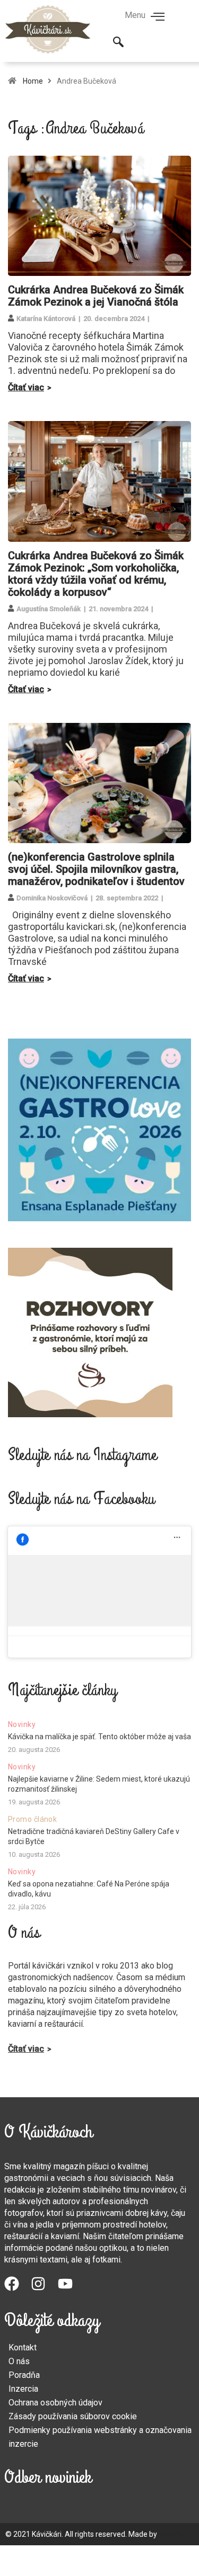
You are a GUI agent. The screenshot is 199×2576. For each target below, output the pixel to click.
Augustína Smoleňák (49, 609)
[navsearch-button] (118, 43)
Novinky (22, 1724)
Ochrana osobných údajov (55, 2403)
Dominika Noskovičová (52, 898)
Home (33, 81)
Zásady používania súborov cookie (73, 2416)
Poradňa (24, 2375)
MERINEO (174, 2534)
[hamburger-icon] (158, 17)
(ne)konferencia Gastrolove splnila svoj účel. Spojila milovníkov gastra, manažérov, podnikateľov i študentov (96, 869)
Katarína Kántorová (46, 319)
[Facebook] (18, 2289)
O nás (19, 2361)
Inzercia (23, 2389)
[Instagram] (44, 2289)
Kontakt (23, 2347)
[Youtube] (71, 2289)
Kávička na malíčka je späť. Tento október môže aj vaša (99, 1737)
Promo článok (32, 1819)
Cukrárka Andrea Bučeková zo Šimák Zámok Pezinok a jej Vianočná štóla (96, 296)
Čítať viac (26, 387)
